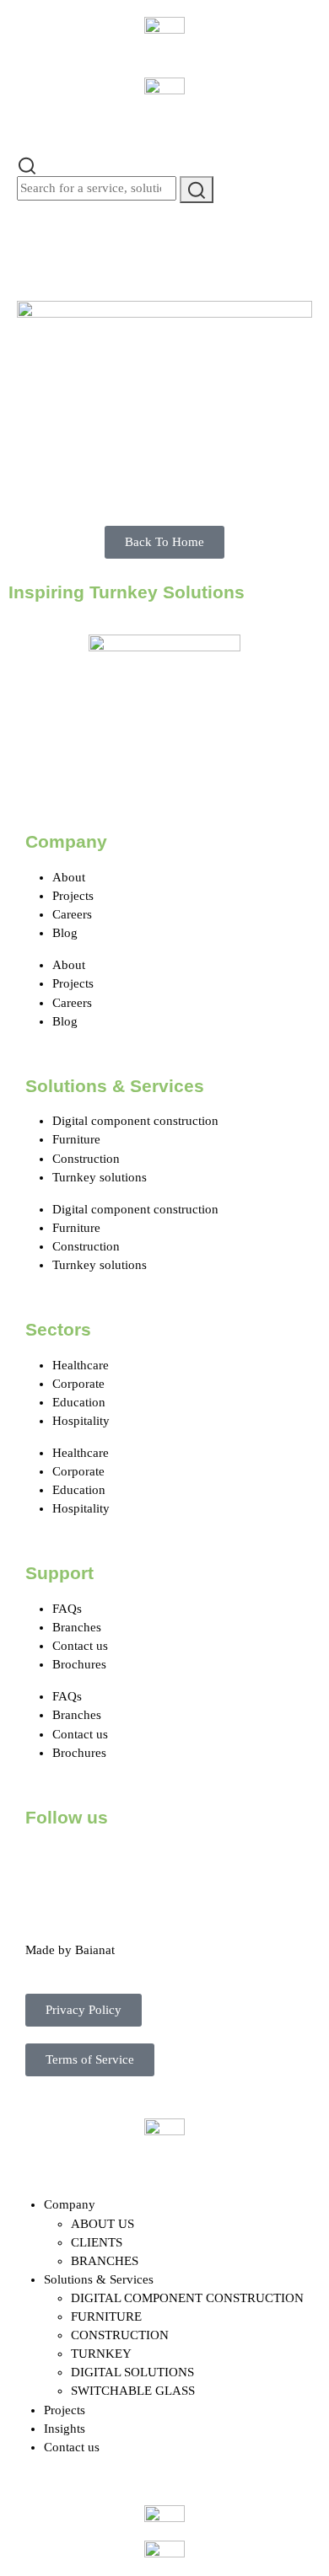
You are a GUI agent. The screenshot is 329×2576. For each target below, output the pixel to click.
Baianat (95, 1950)
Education (79, 1402)
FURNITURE (106, 2316)
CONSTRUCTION (120, 2335)
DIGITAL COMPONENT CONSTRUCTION (187, 2298)
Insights (65, 2429)
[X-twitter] (92, 1864)
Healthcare (81, 1365)
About (69, 877)
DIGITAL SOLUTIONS (132, 2372)
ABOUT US (102, 2224)
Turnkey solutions (100, 1177)
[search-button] (197, 189)
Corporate (78, 1384)
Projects (73, 896)
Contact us (80, 1646)
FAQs (67, 1609)
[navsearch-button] (27, 164)
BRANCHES (105, 2261)
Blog (65, 933)
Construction (86, 1159)
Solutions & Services (99, 2279)
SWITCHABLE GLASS (133, 2391)
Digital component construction (135, 1121)
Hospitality (81, 1421)
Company (70, 2204)
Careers (72, 914)
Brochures (79, 1664)
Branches (77, 1627)
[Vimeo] (229, 1864)
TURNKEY (101, 2354)
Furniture (76, 1139)
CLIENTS (97, 2242)
